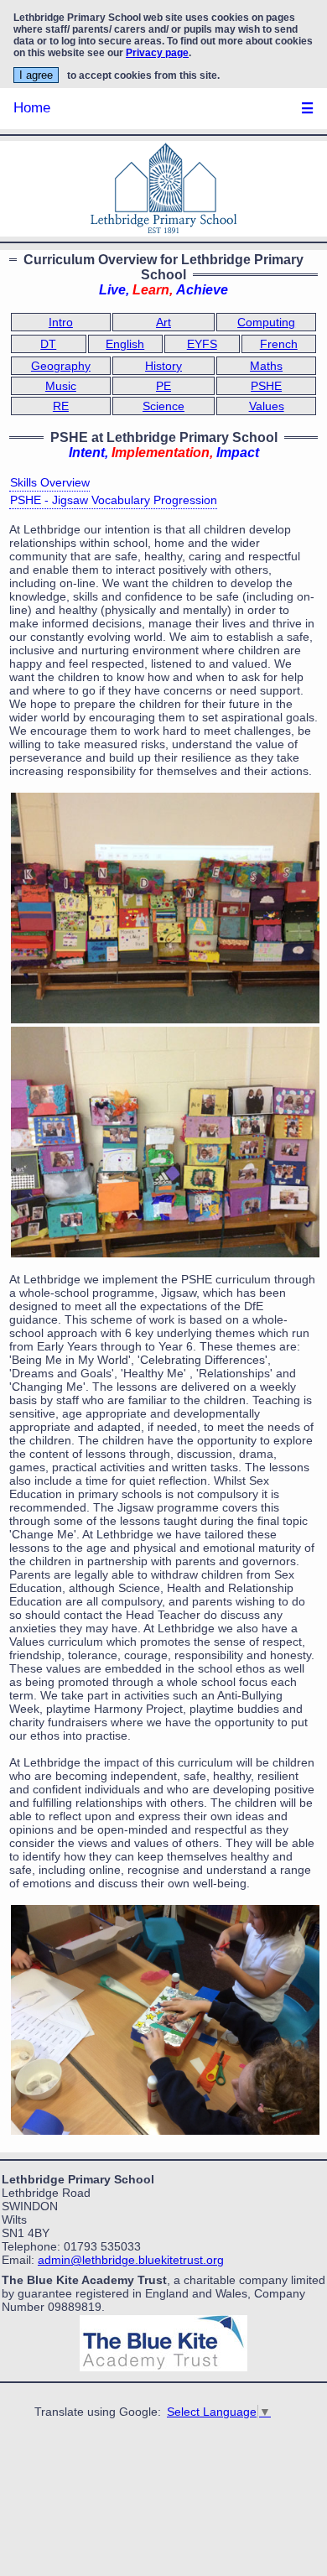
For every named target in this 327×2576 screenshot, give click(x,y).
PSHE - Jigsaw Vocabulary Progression (114, 500)
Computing (266, 322)
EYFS (202, 344)
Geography (61, 366)
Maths (266, 366)
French (279, 344)
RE (61, 406)
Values (267, 406)
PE (163, 386)
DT (48, 344)
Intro (61, 322)
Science (163, 406)
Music (61, 386)
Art (163, 322)
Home (32, 108)
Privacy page (157, 53)
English (125, 344)
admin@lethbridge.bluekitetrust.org (131, 2260)
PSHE (266, 386)
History (163, 366)
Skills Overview (50, 482)
